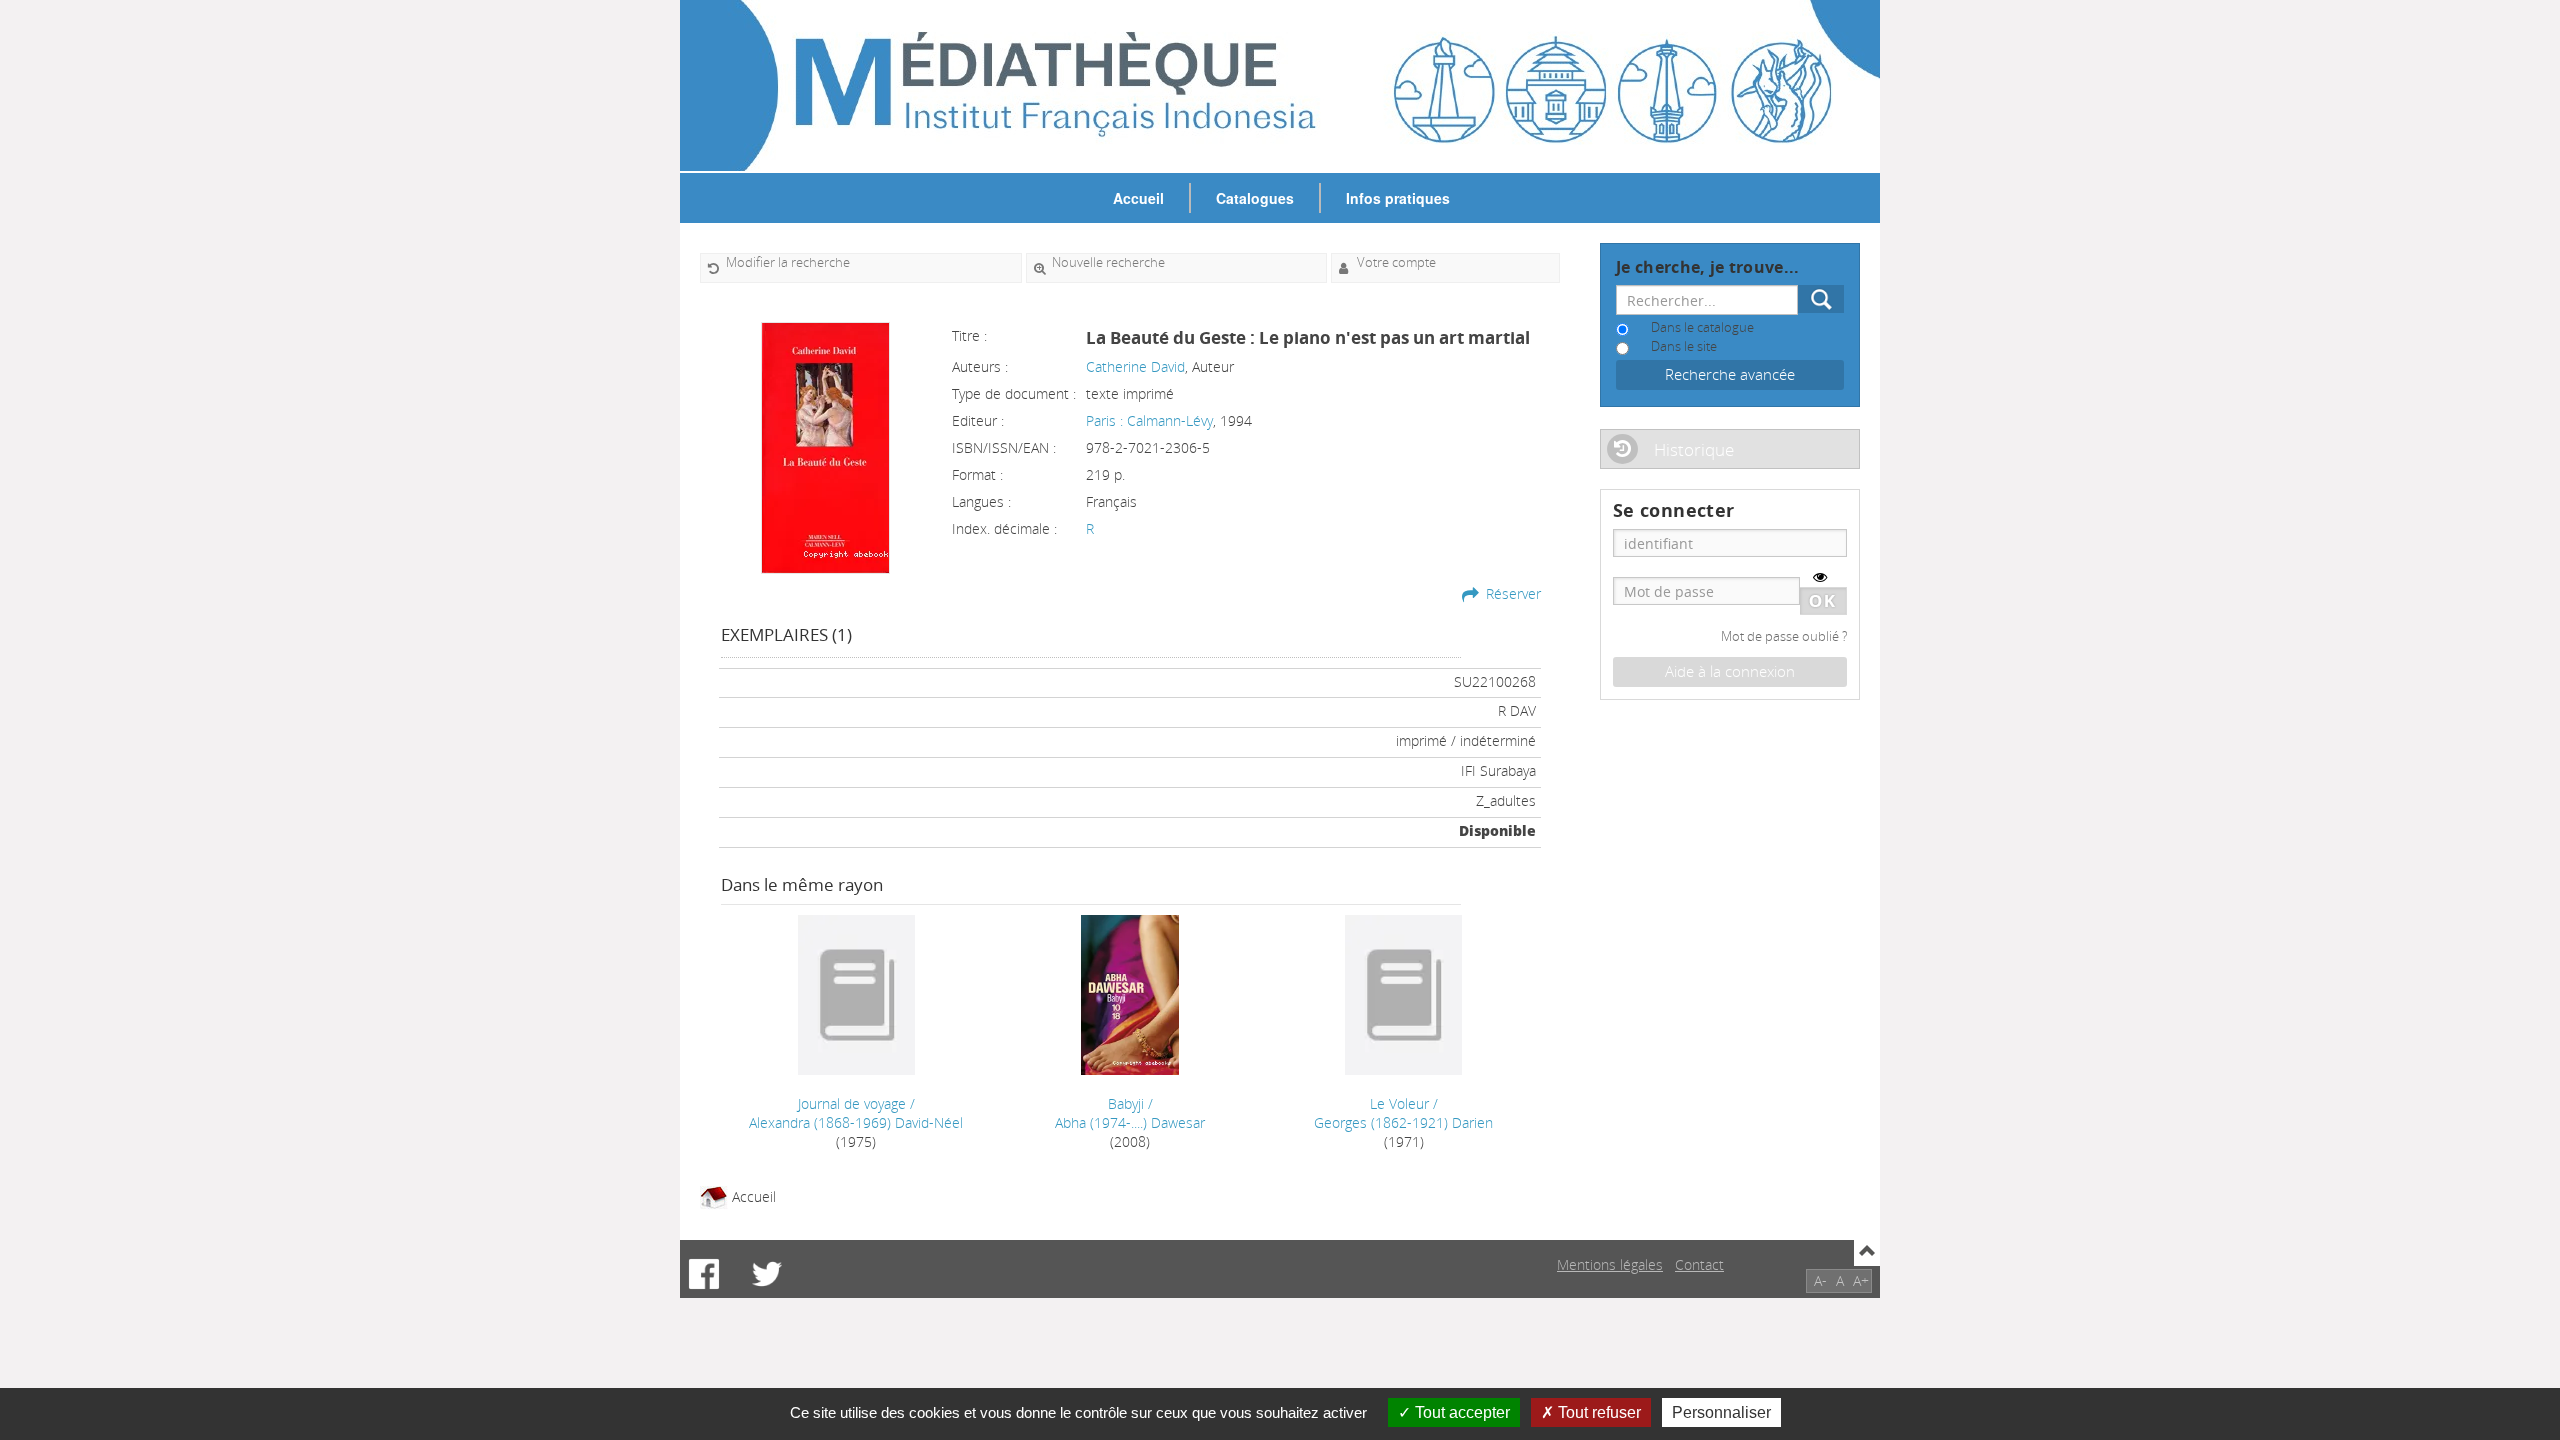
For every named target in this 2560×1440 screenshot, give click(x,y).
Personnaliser (1721, 1412)
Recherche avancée (1730, 374)
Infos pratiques (1398, 198)
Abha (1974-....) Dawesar (1130, 1122)
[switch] (1820, 577)
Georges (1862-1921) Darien (1403, 1122)
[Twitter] (767, 1274)
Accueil (1138, 198)
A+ (1861, 1280)
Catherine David (1135, 366)
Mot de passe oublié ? (1784, 636)
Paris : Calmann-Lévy (1149, 420)
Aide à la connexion (1730, 671)
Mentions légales (1610, 1264)
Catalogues (1255, 198)
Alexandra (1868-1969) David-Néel (856, 1122)
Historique (1694, 449)
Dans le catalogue (1702, 327)
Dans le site (1684, 346)
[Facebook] (704, 1274)
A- (1820, 1280)
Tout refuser (1597, 1412)
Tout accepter (1460, 1412)
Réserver (1513, 593)
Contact (1699, 1264)
